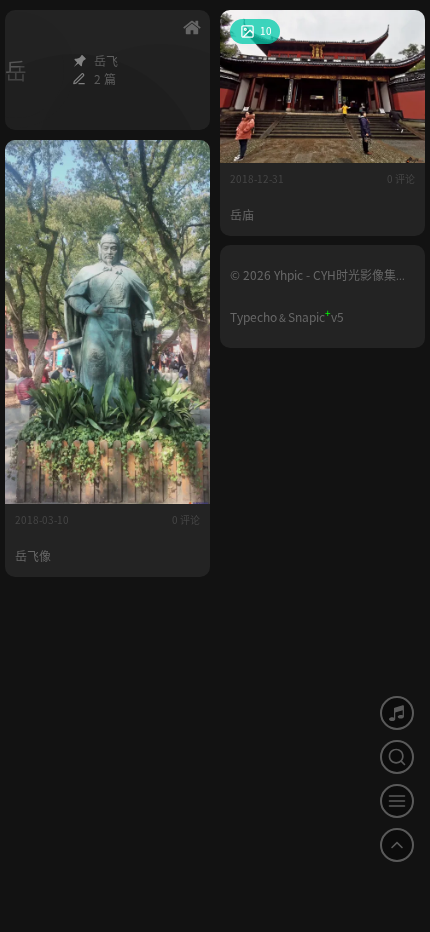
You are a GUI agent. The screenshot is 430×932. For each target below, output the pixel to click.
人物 (185, 160)
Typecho (253, 316)
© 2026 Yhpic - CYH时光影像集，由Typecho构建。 (319, 281)
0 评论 (401, 178)
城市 (400, 30)
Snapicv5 (316, 316)
